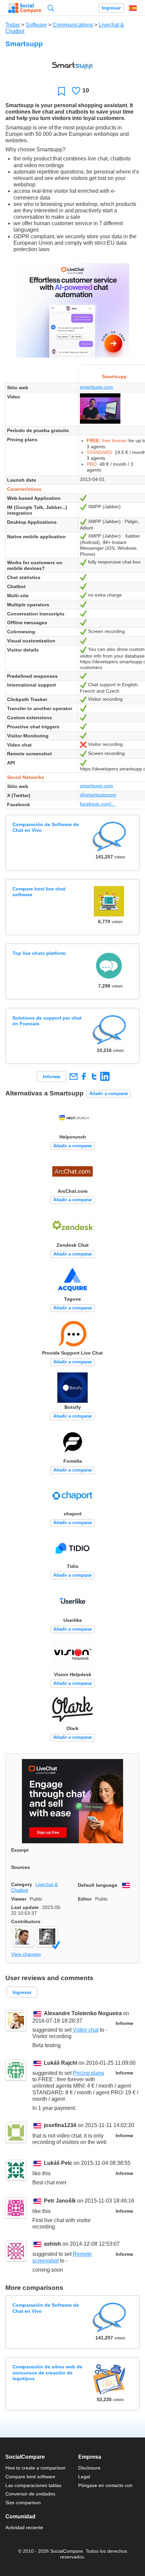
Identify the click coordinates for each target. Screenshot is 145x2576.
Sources (21, 1867)
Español (133, 8)
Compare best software (30, 2477)
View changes (26, 1954)
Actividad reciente (24, 2527)
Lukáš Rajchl (61, 2063)
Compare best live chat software (39, 892)
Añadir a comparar (109, 1094)
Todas (13, 25)
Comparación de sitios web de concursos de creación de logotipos (47, 2373)
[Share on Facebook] (84, 1076)
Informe (52, 1077)
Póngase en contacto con (105, 2485)
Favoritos (62, 91)
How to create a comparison (35, 2468)
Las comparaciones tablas (33, 2485)
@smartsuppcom (98, 795)
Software (36, 25)
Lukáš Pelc (58, 2163)
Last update (25, 1907)
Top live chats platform (39, 953)
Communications (73, 25)
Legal (84, 2477)
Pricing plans (89, 2073)
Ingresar (111, 8)
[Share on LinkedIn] (105, 1076)
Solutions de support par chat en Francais (47, 1021)
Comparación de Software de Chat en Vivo (46, 827)
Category (22, 1884)
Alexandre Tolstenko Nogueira (83, 2013)
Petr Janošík (60, 2201)
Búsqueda (51, 8)
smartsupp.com (96, 387)
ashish (52, 2244)
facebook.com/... (98, 804)
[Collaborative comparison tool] (25, 8)
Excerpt (20, 1850)
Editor (85, 1899)
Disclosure (89, 2468)
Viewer (19, 1899)
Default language (98, 1885)
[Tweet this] (94, 1076)
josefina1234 (60, 2126)
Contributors (26, 1921)
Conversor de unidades (30, 2494)
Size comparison (23, 2503)
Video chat (86, 2030)
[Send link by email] (73, 1076)
